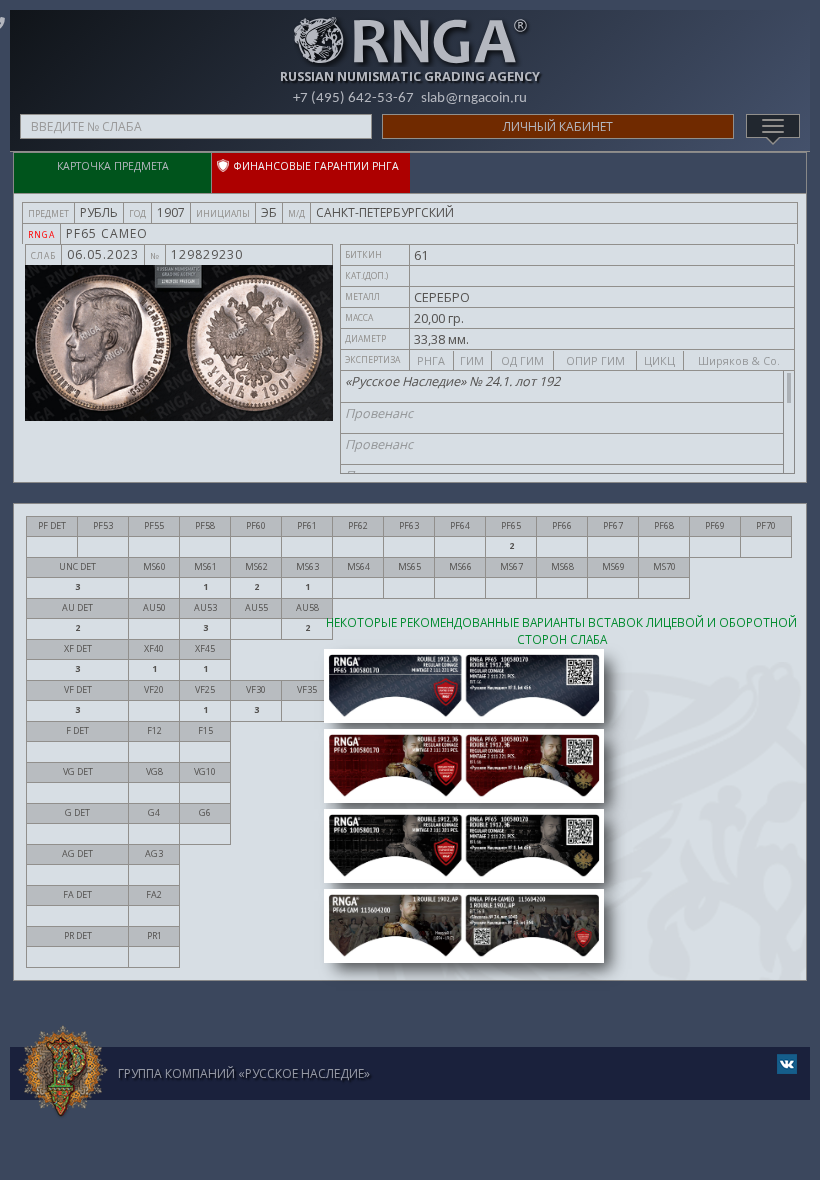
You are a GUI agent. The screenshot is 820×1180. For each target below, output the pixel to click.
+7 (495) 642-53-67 (353, 98)
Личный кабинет (558, 126)
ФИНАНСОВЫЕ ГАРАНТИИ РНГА (319, 166)
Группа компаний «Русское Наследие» (244, 1073)
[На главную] (63, 1072)
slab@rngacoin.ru (474, 98)
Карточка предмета (113, 166)
